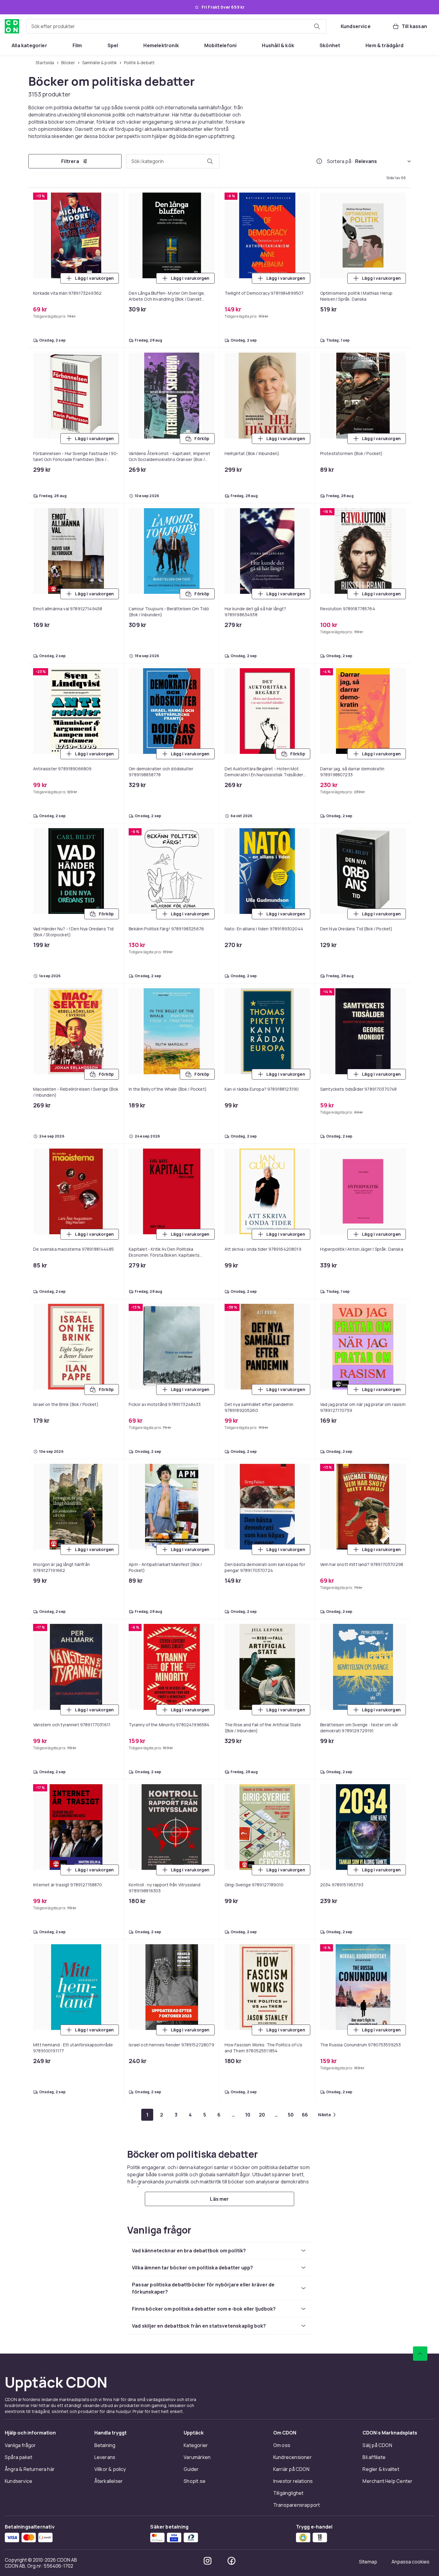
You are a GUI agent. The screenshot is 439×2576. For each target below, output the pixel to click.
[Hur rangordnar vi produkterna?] (319, 161)
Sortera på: (340, 161)
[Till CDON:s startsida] (12, 26)
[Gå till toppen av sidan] (420, 2354)
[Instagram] (208, 2561)
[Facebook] (231, 2561)
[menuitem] (29, 45)
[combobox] (176, 26)
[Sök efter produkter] (317, 26)
